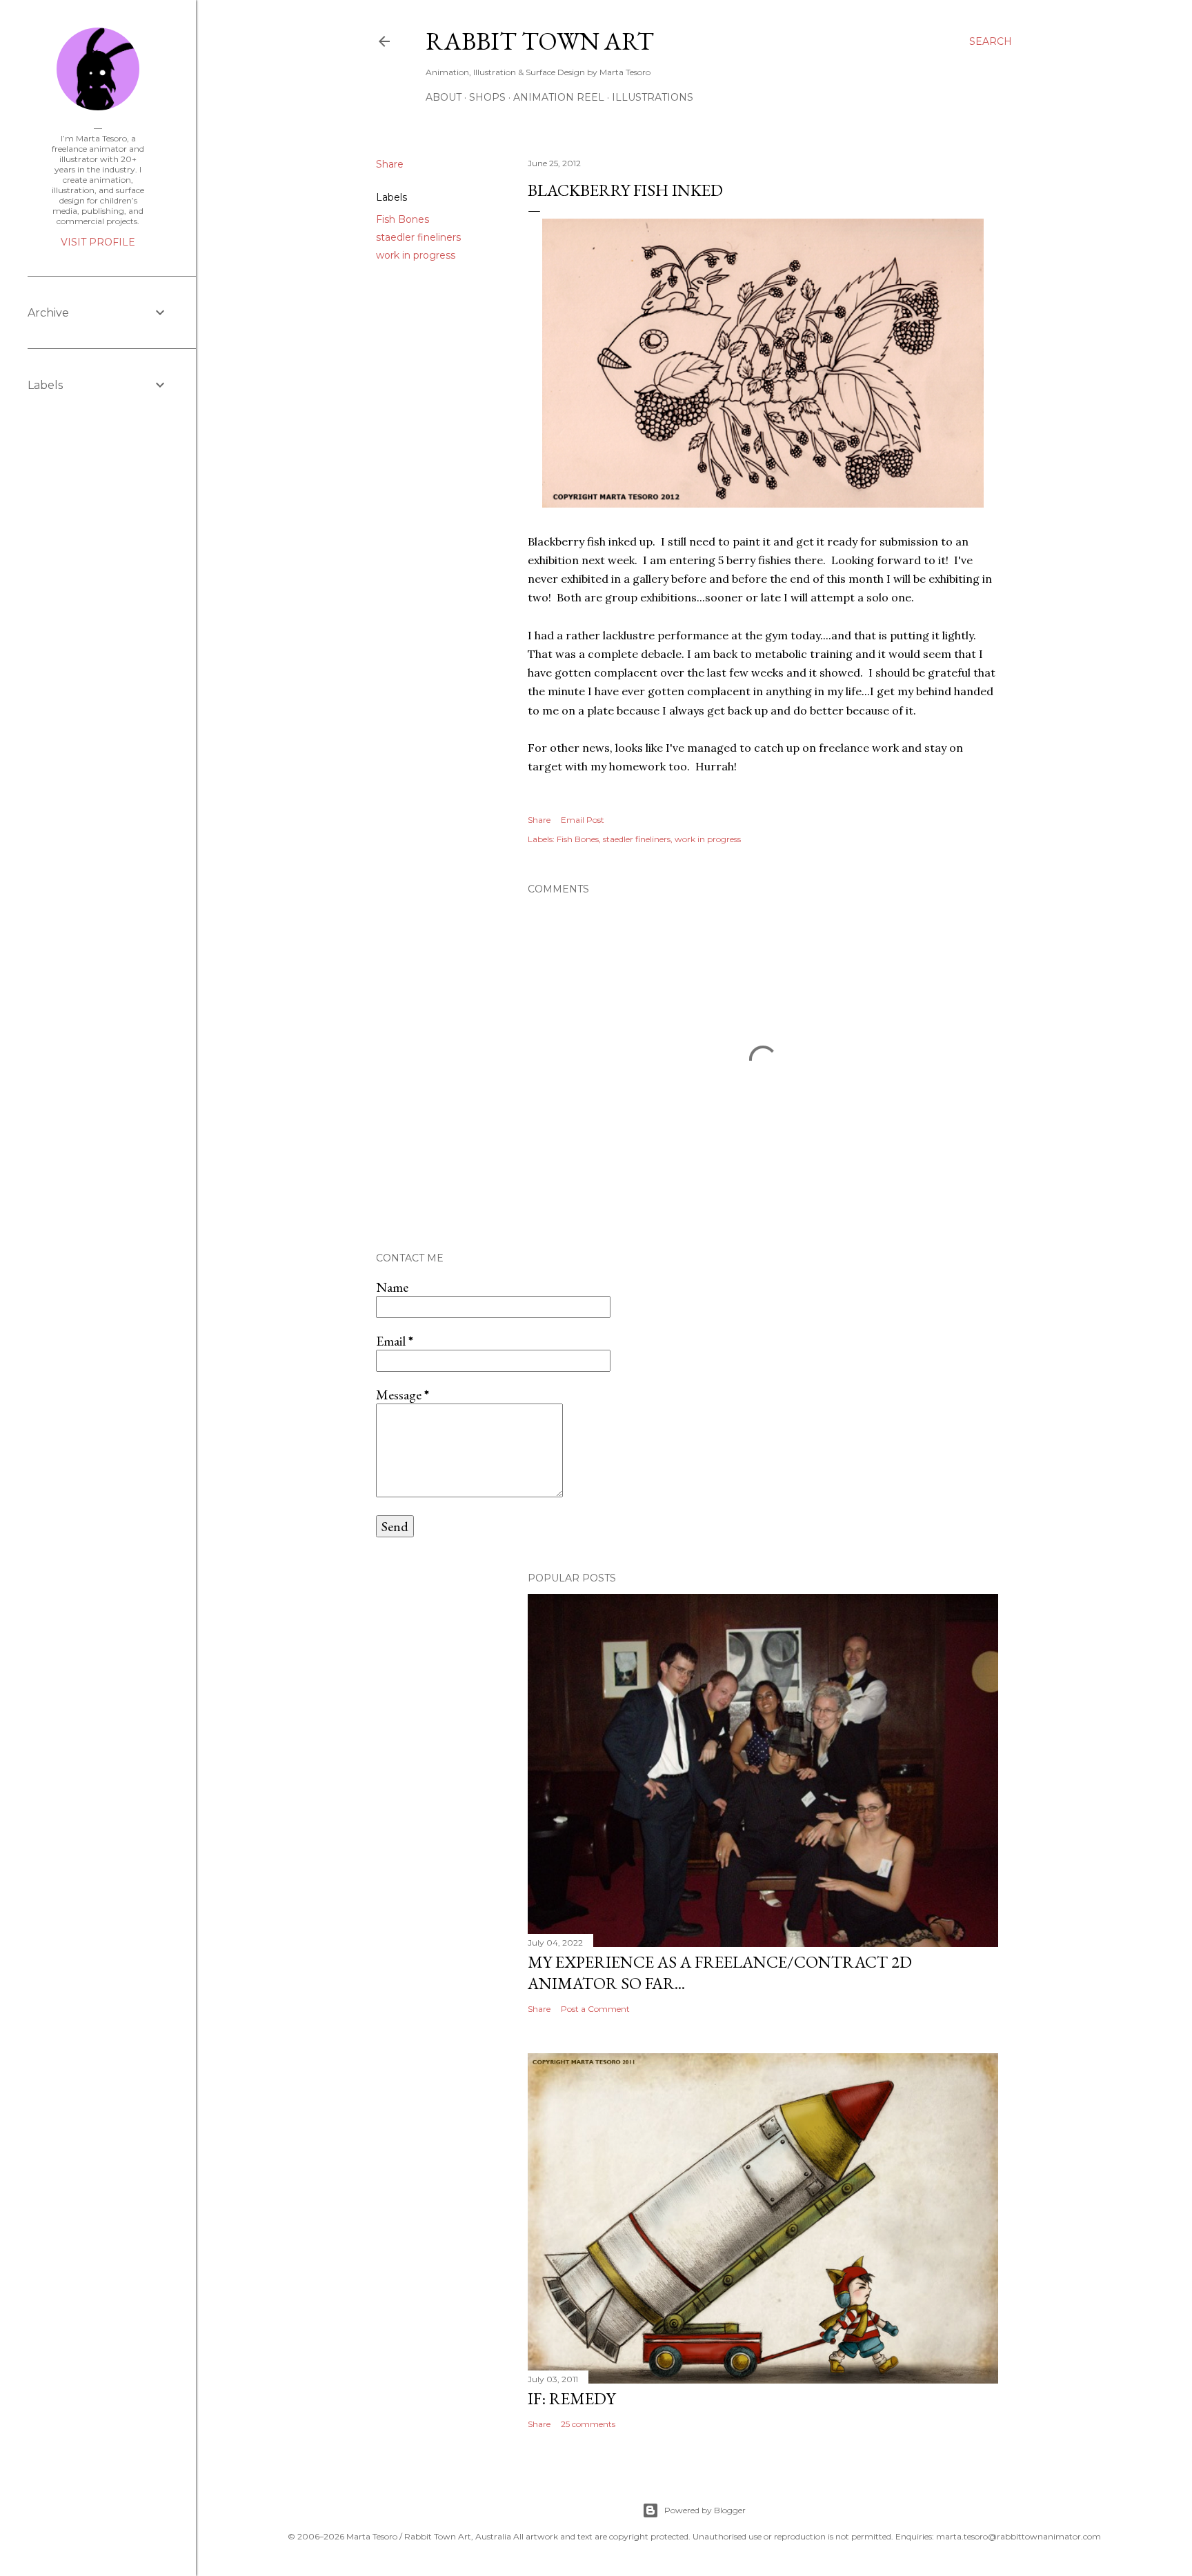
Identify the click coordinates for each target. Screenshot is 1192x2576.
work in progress (416, 255)
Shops (487, 97)
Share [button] (390, 164)
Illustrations (653, 97)
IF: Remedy (572, 2398)
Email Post (583, 820)
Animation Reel (559, 97)
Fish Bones (403, 219)
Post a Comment (595, 2009)
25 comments (588, 2424)
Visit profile (98, 242)
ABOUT (444, 97)
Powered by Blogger (705, 2510)
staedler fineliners (418, 237)
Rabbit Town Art (540, 41)
